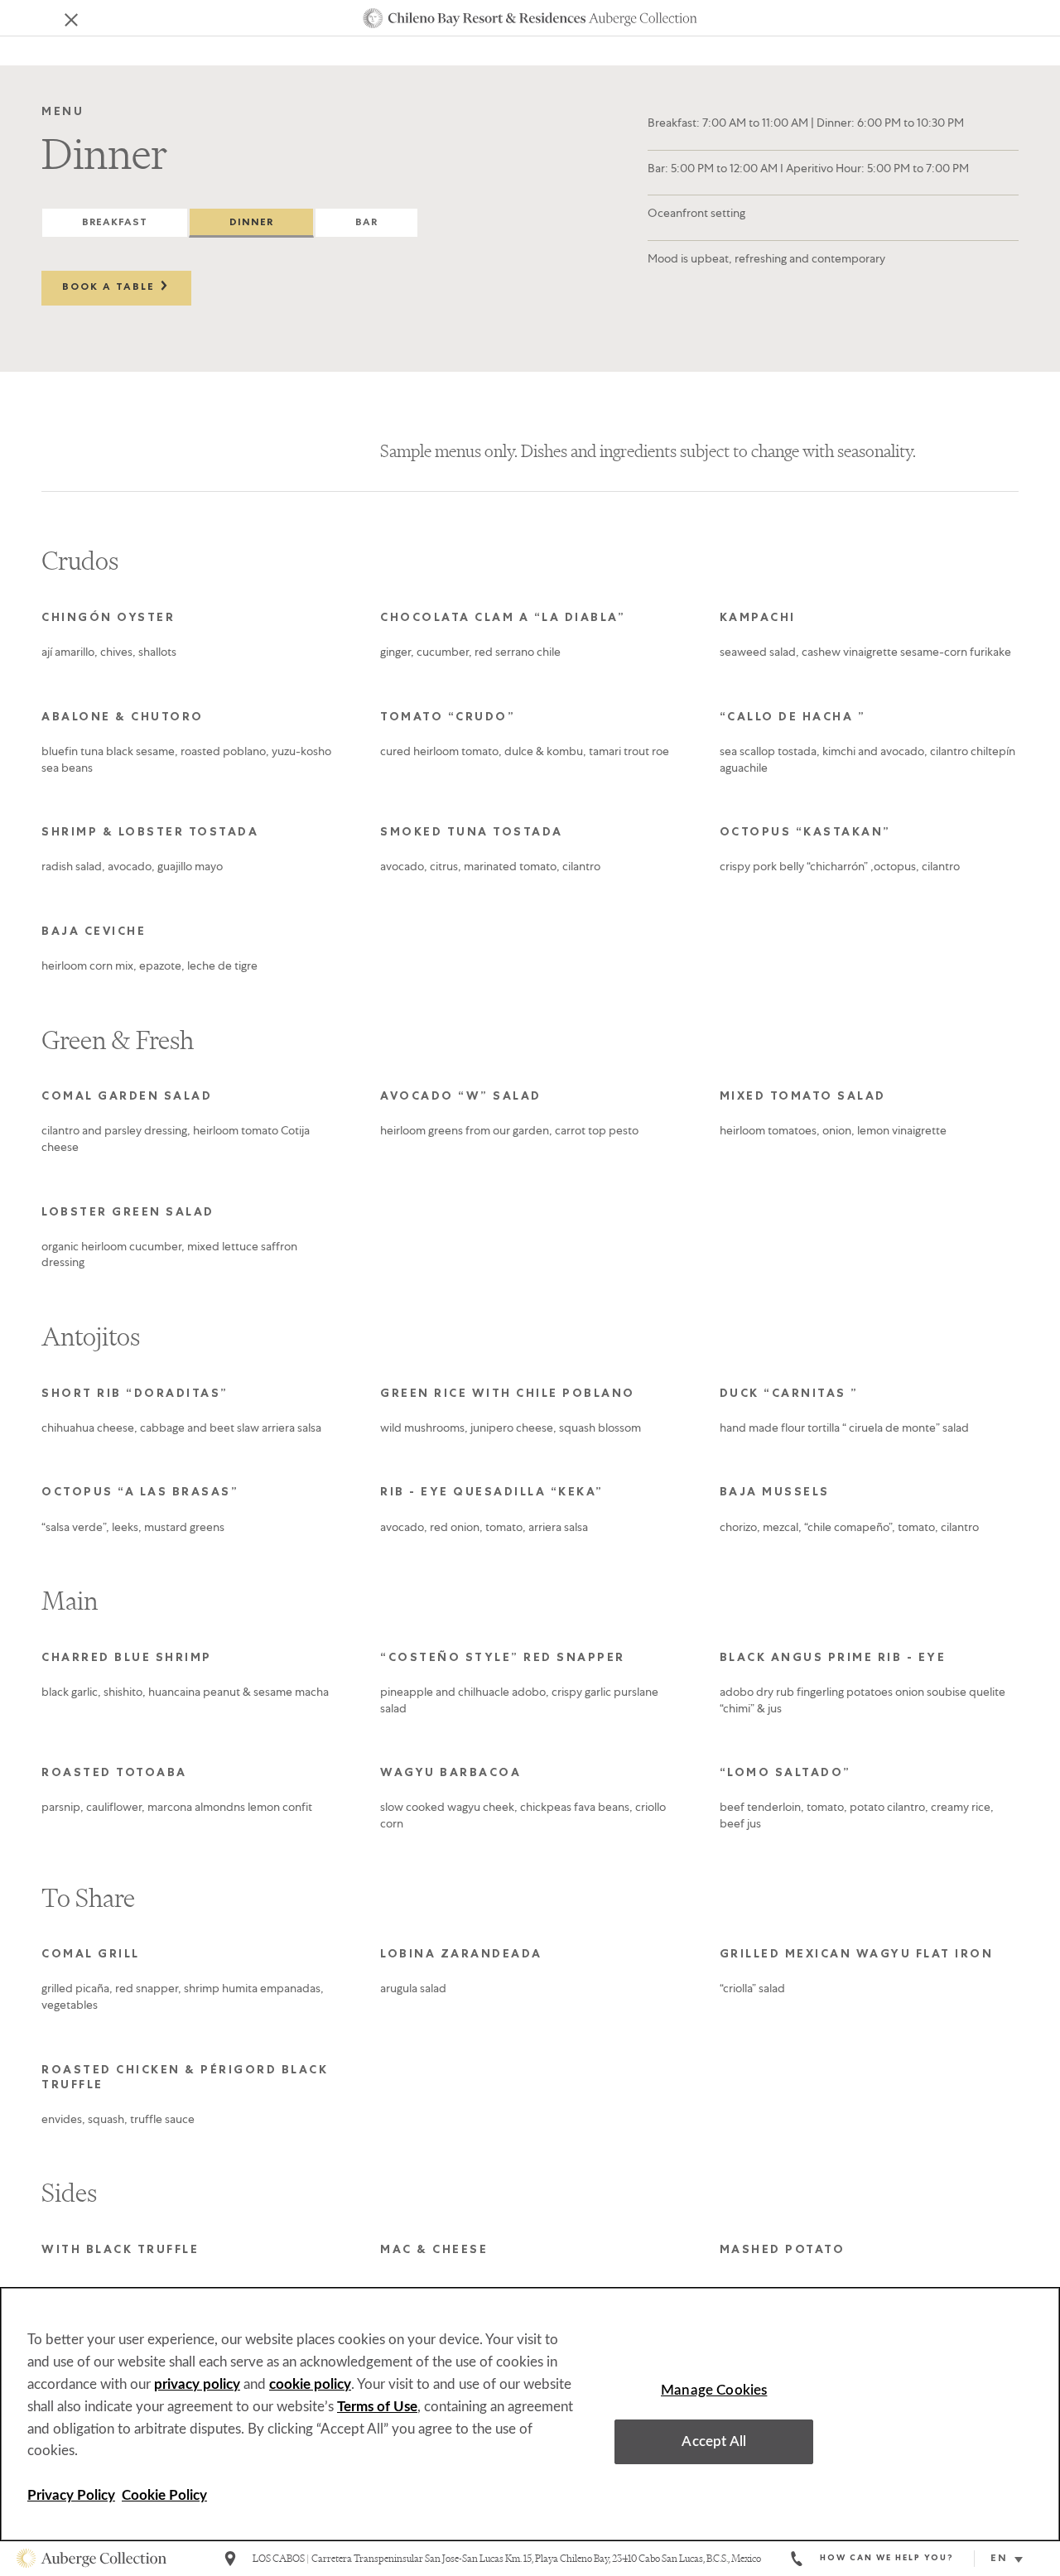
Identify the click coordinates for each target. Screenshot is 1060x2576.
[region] (530, 2414)
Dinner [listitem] (251, 224)
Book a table (111, 288)
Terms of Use (377, 2407)
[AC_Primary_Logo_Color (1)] (92, 2559)
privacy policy (197, 2384)
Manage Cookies (714, 2389)
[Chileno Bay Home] (530, 18)
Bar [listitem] (366, 224)
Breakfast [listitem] (115, 224)
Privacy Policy (71, 2495)
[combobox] (1013, 2559)
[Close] (60, 18)
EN (999, 2559)
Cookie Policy (164, 2495)
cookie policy (310, 2384)
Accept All (714, 2441)
